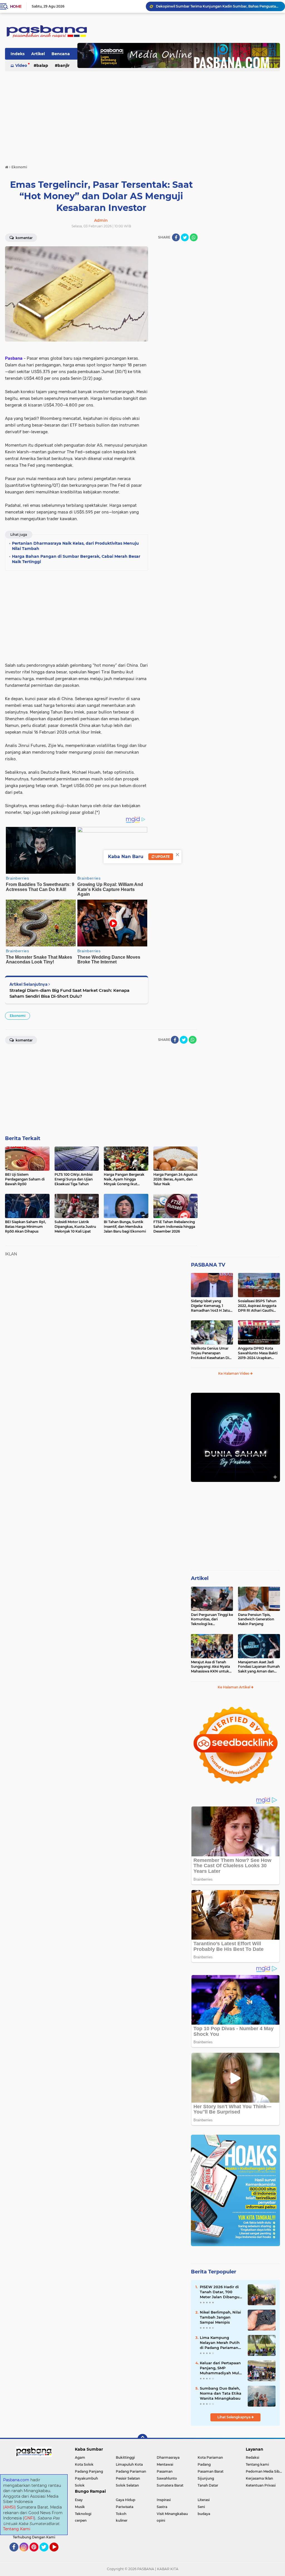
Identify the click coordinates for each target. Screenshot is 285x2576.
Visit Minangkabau (172, 2514)
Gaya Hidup (126, 2500)
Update (162, 857)
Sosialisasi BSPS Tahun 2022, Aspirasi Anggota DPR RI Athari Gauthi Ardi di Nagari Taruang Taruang (257, 1306)
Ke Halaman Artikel (234, 1687)
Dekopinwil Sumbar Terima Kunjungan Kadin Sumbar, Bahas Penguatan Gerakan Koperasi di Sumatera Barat (218, 6)
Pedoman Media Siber (264, 2471)
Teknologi (83, 2514)
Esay (79, 2500)
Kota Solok (84, 2464)
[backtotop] (142, 2439)
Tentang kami (257, 2464)
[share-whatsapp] (194, 237)
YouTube (58, 2554)
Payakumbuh (86, 2478)
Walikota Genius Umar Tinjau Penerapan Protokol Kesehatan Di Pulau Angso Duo (210, 1353)
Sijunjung (206, 2478)
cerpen (81, 2520)
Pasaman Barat (211, 2471)
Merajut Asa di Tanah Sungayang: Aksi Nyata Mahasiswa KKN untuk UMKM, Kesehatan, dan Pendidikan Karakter (210, 1667)
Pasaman (165, 2471)
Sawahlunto (167, 2478)
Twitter (46, 2554)
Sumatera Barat (170, 2485)
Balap (42, 65)
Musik (80, 2507)
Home (16, 6)
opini (161, 2520)
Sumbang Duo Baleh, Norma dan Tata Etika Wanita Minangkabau (221, 2393)
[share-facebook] (176, 237)
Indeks (18, 54)
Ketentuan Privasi (261, 2485)
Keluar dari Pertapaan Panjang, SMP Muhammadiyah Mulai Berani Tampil (221, 2368)
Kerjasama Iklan (259, 2478)
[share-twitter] (185, 237)
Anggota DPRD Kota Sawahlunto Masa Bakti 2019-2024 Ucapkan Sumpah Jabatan (258, 1353)
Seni (201, 2507)
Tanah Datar (208, 2485)
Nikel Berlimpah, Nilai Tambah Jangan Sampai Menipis (220, 2317)
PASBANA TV (208, 1265)
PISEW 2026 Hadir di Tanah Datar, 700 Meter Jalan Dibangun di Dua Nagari (221, 2292)
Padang (204, 2464)
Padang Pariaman (131, 2471)
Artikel (38, 54)
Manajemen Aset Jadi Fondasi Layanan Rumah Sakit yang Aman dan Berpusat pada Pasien (259, 1667)
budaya (204, 2514)
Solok (80, 2485)
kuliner (122, 2520)
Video (21, 65)
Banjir (64, 65)
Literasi (204, 2500)
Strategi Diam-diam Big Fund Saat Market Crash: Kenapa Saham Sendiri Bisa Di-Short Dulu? (69, 993)
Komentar (24, 238)
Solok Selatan (127, 2485)
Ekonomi (18, 1016)
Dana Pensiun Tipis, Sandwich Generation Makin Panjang (256, 1619)
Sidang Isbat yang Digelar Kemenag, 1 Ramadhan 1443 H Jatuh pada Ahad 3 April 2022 (212, 1306)
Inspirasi (164, 2500)
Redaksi (252, 2457)
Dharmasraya (168, 2457)
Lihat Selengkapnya (234, 2417)
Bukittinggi (125, 2457)
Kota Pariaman (210, 2457)
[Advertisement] (142, 115)
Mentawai (165, 2464)
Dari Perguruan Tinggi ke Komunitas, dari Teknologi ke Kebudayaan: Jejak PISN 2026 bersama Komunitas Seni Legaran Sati (212, 1620)
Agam (80, 2457)
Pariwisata (125, 2507)
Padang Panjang (89, 2471)
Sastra (162, 2507)
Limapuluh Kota (129, 2464)
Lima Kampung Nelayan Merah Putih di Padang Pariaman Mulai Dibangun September (220, 2343)
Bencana (61, 54)
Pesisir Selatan (128, 2478)
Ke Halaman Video (234, 1373)
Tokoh (121, 2514)
